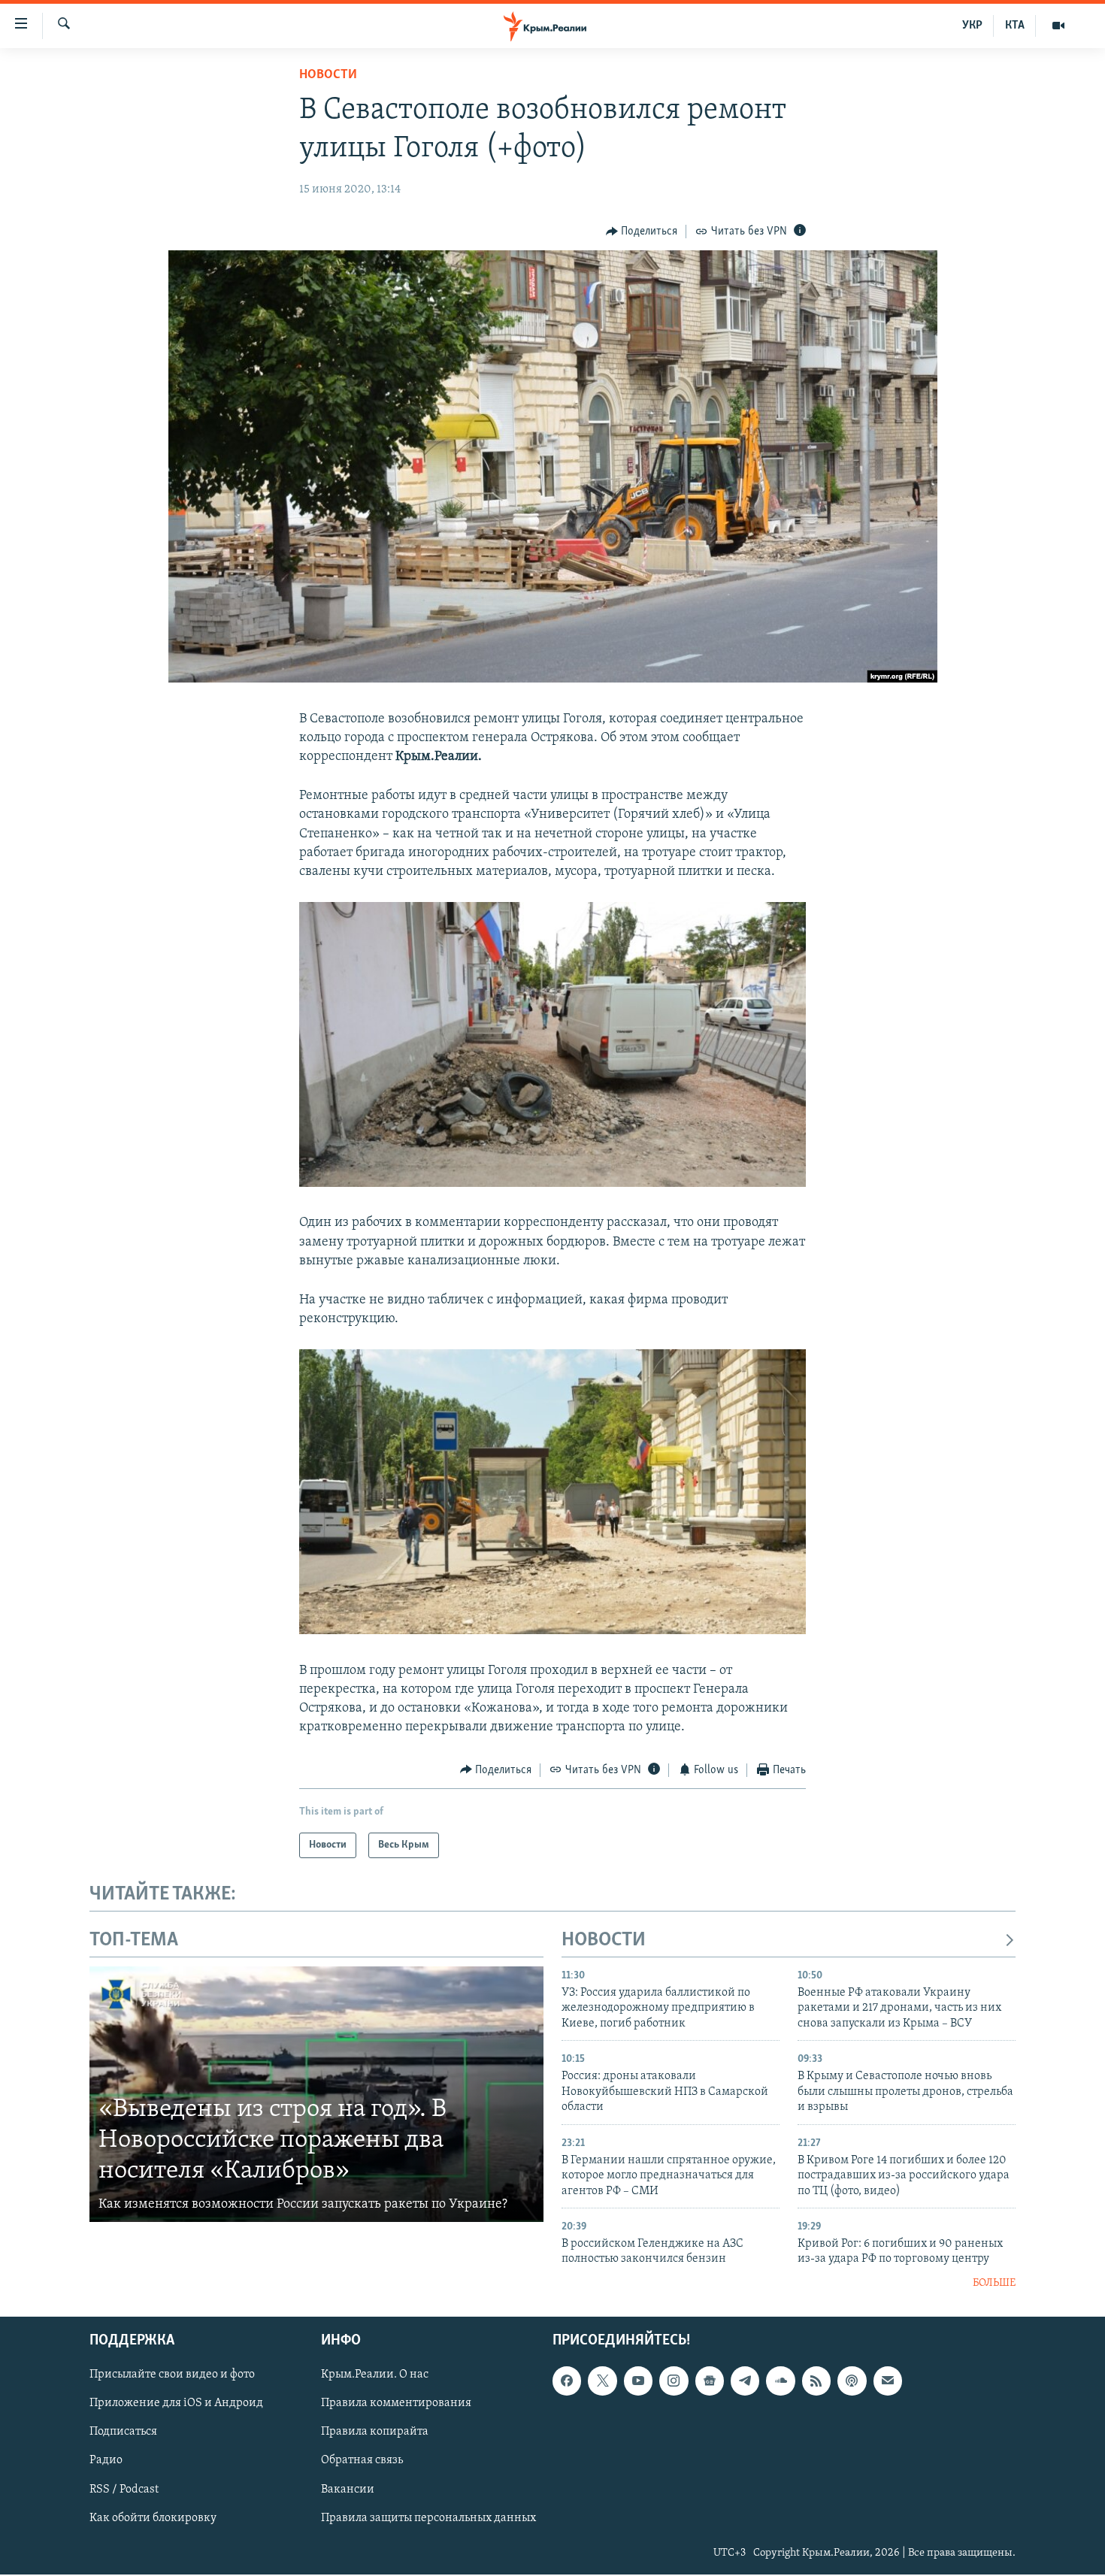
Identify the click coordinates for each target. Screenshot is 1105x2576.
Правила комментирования (396, 2404)
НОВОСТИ (604, 1940)
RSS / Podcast (124, 2490)
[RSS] (816, 2381)
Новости (328, 75)
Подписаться (123, 2432)
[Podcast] (852, 2381)
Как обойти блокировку (153, 2518)
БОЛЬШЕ (994, 2283)
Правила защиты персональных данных (428, 2518)
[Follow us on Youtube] (638, 2381)
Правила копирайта (375, 2432)
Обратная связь (362, 2461)
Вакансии (348, 2490)
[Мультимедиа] (1058, 26)
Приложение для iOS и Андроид (176, 2404)
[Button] (642, 232)
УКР (972, 26)
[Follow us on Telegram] (745, 2381)
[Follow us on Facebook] (567, 2381)
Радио (106, 2461)
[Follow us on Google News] (710, 2381)
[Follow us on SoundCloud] (780, 2381)
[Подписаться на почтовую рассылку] (888, 2381)
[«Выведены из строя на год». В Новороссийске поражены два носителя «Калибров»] (316, 2094)
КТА (1015, 26)
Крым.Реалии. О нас (375, 2375)
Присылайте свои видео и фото (172, 2375)
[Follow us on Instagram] (674, 2381)
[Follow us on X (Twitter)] (602, 2381)
